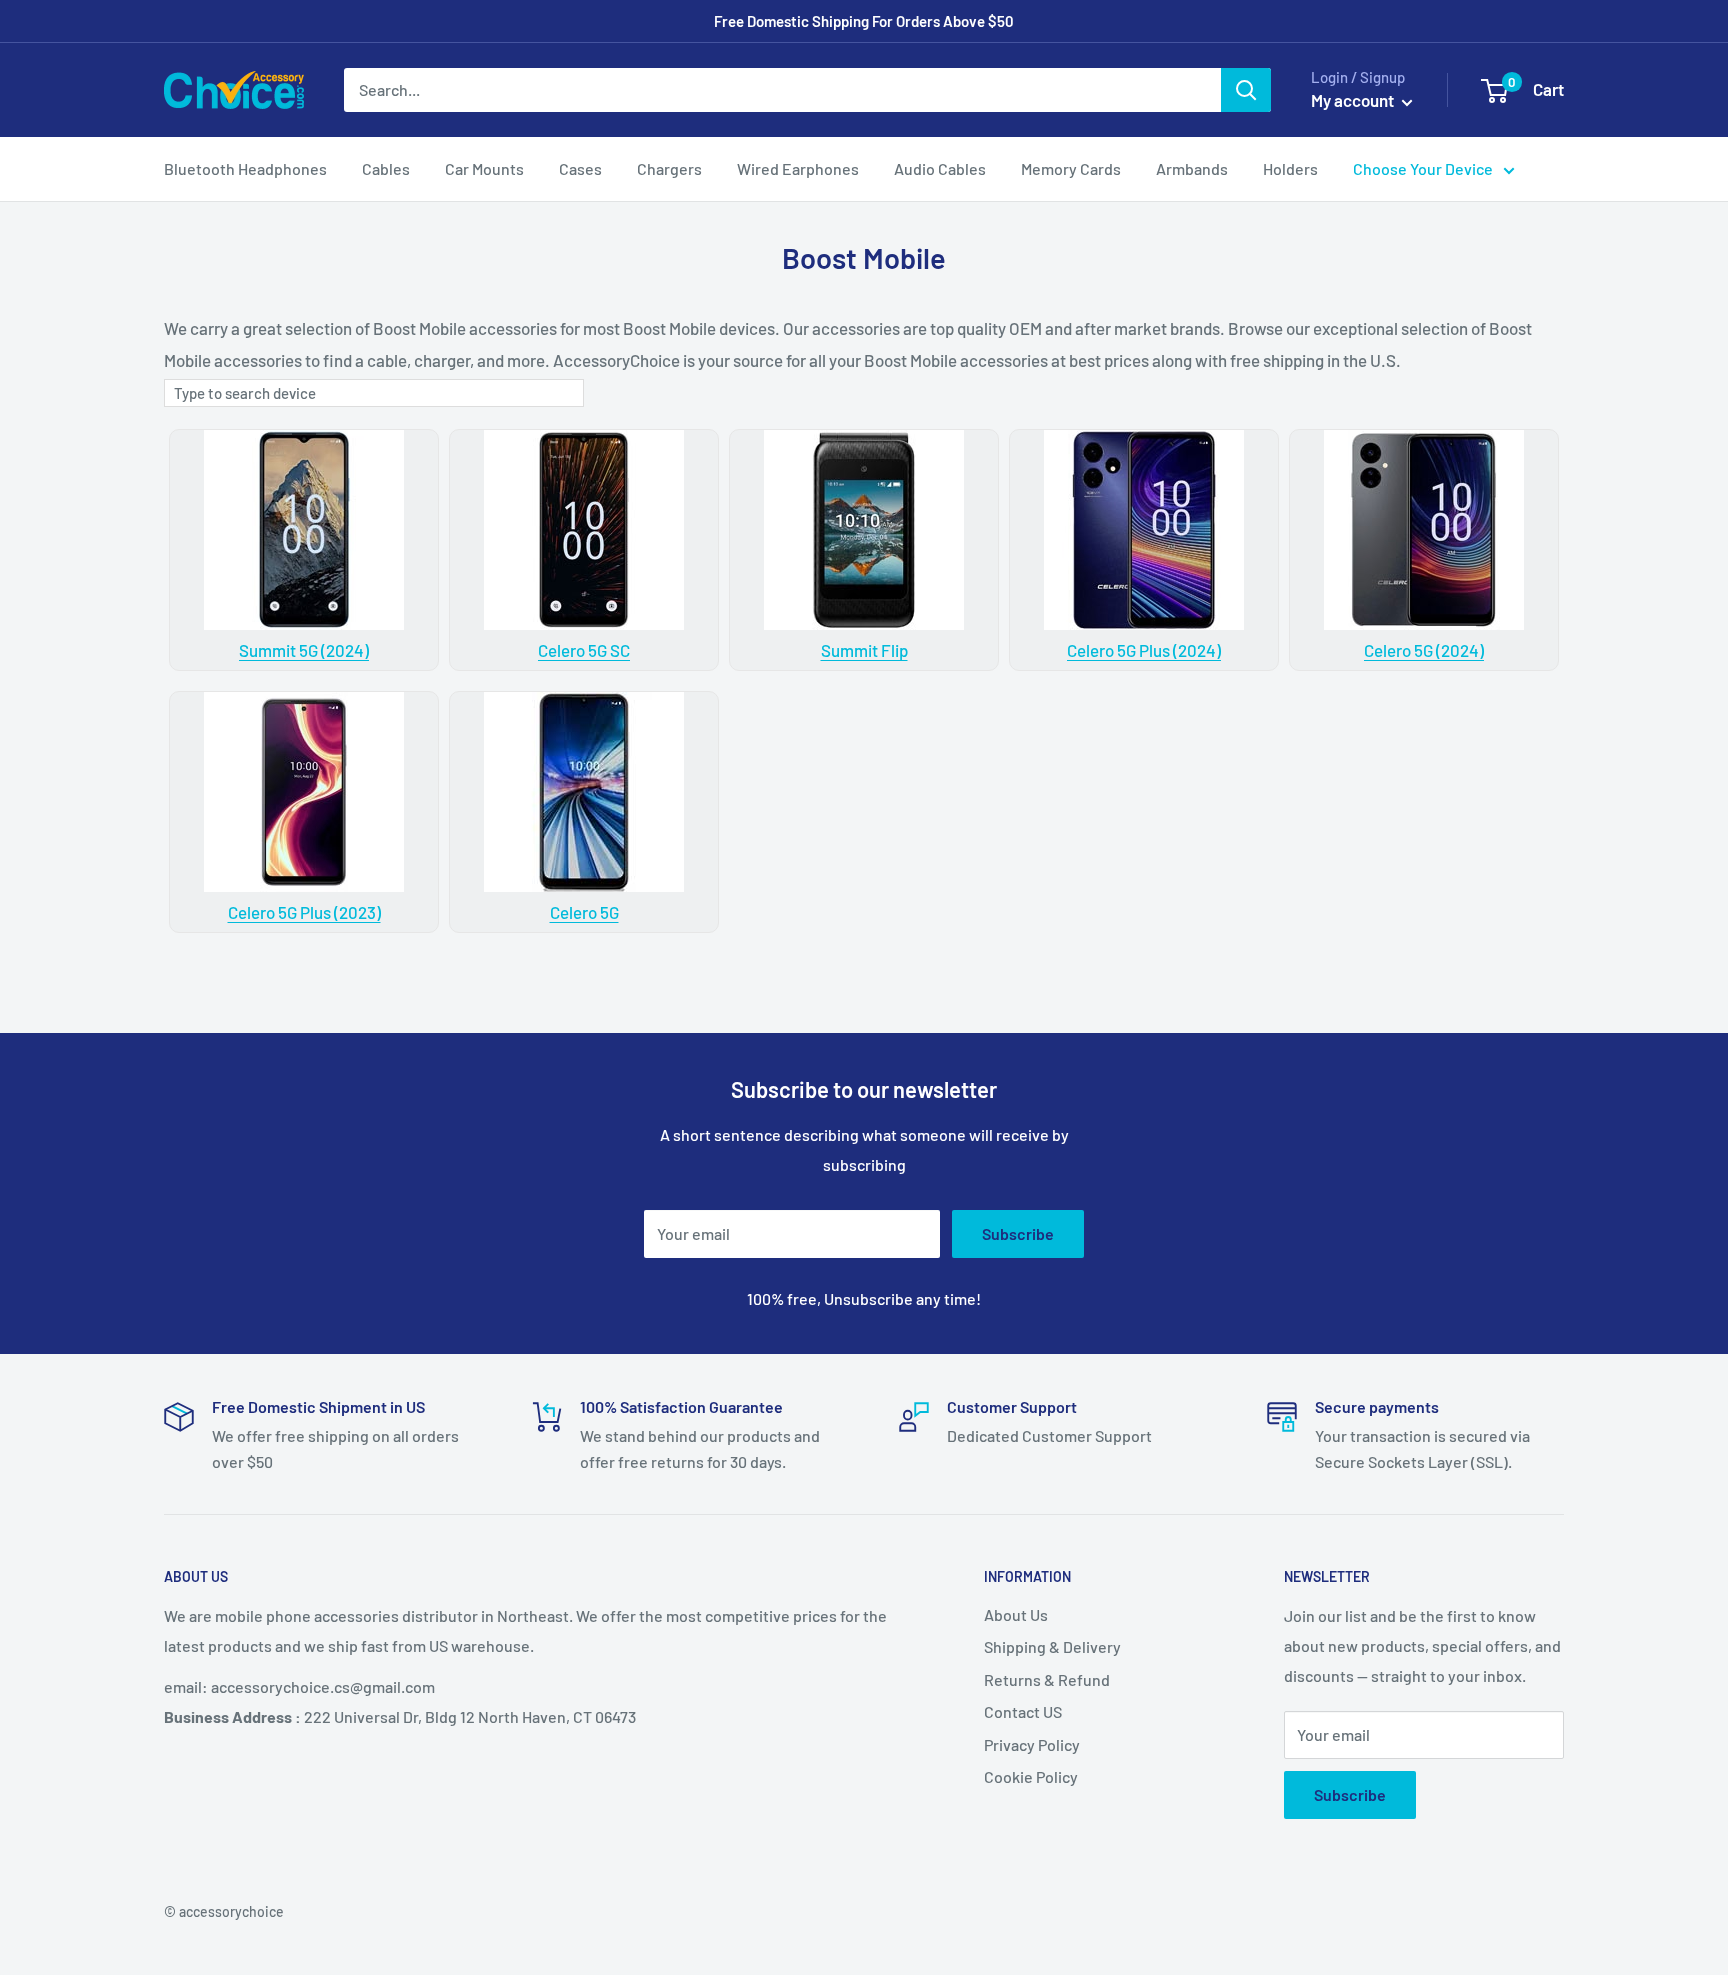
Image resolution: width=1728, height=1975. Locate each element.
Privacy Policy (1032, 1744)
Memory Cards (1071, 168)
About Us (1016, 1614)
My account (1354, 100)
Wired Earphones (798, 168)
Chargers (669, 168)
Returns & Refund (1047, 1679)
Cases (580, 168)
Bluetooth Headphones (245, 168)
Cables (386, 168)
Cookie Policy (1031, 1776)
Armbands (1192, 168)
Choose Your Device (1423, 168)
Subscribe (1018, 1233)
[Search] (1246, 90)
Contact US (1023, 1711)
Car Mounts (484, 168)
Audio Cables (940, 168)
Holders (1290, 168)
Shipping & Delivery (1052, 1646)
